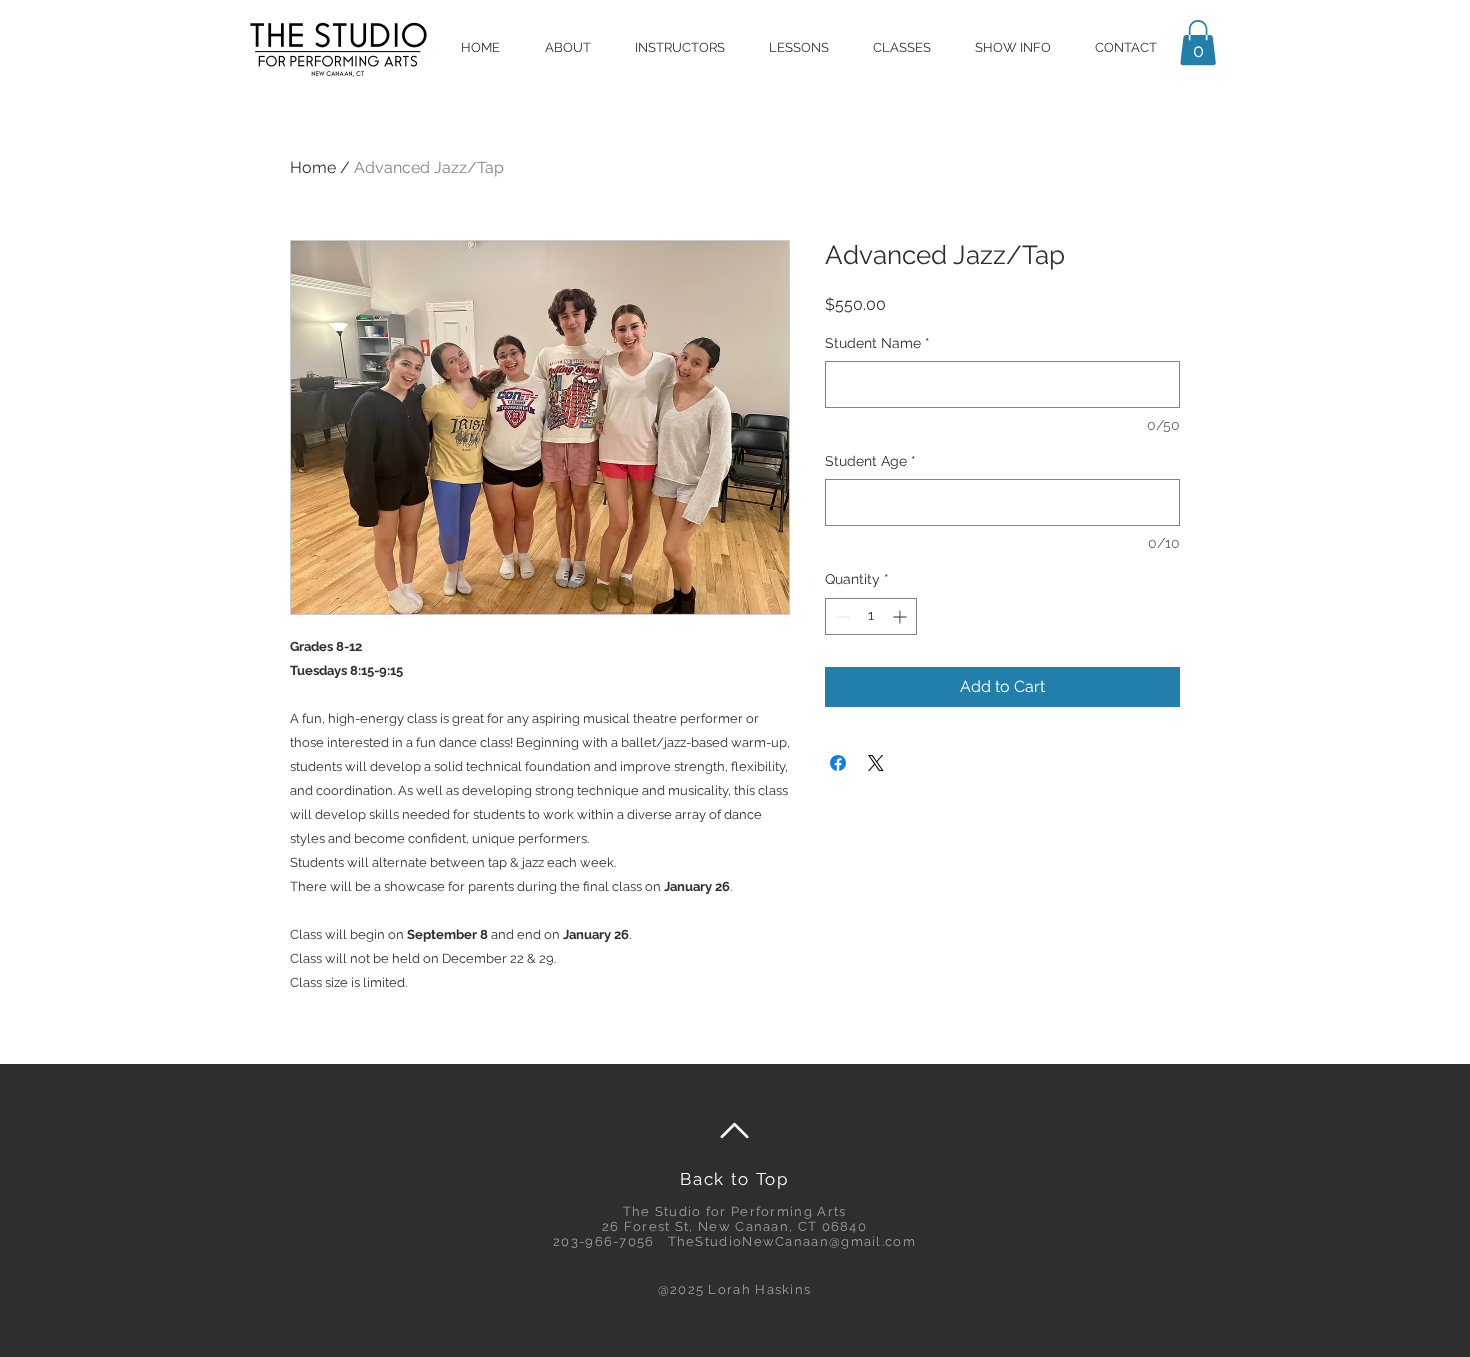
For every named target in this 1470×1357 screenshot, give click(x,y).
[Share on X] (876, 763)
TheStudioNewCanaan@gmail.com (792, 1241)
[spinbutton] (871, 616)
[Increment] (901, 616)
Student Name (877, 343)
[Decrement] (840, 616)
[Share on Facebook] (838, 763)
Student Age (870, 461)
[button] (1198, 42)
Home (313, 167)
